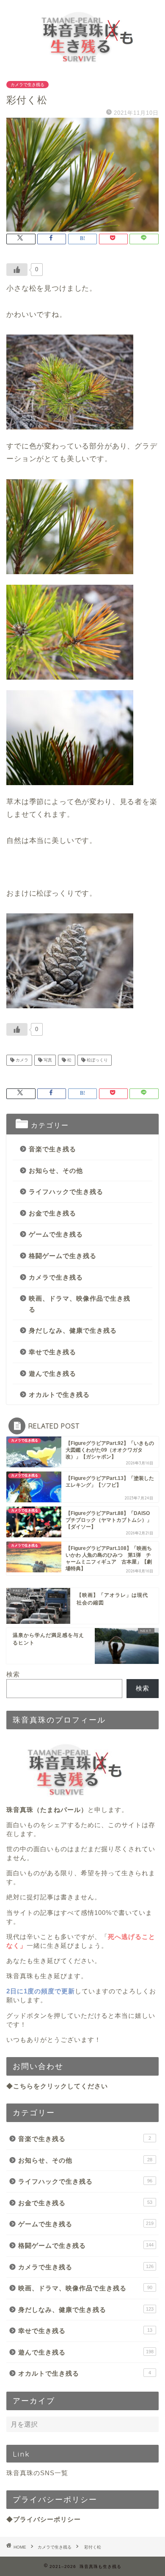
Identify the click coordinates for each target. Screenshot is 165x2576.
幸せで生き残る (52, 1352)
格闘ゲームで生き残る (63, 1256)
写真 (47, 1060)
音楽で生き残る (52, 1149)
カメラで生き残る (27, 85)
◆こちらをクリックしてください (57, 2086)
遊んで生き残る (52, 1373)
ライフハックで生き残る (66, 1192)
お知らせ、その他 (56, 1171)
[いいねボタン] (17, 270)
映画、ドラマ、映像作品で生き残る (80, 1304)
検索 (13, 1674)
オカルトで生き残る (59, 1395)
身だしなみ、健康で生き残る (73, 1330)
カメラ (21, 1060)
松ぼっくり (97, 1060)
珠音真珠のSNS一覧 (37, 2473)
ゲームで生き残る (56, 1234)
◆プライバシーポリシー (44, 2519)
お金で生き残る (52, 1213)
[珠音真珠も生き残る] (83, 63)
